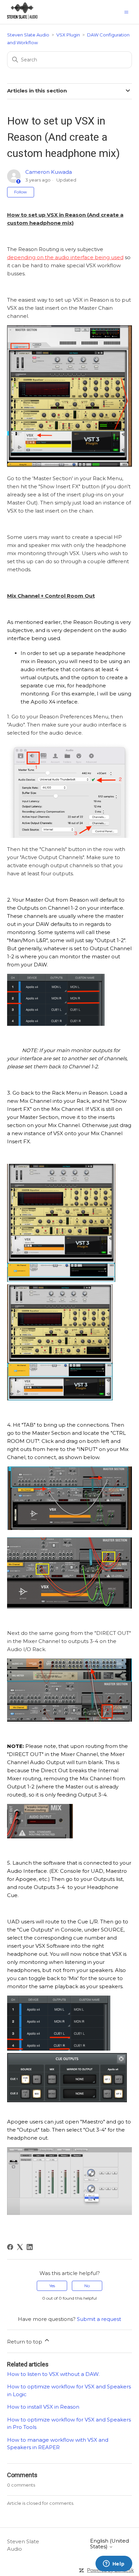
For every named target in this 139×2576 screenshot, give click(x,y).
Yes (52, 2286)
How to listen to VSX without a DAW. (53, 2374)
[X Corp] (20, 2247)
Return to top (25, 2342)
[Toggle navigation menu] (126, 12)
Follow (21, 192)
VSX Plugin (68, 35)
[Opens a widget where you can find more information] (114, 2564)
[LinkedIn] (30, 2247)
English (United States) (109, 2544)
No (87, 2286)
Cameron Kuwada (49, 172)
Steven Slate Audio (28, 35)
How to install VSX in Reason (43, 2407)
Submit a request (99, 2319)
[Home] (22, 17)
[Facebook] (10, 2247)
